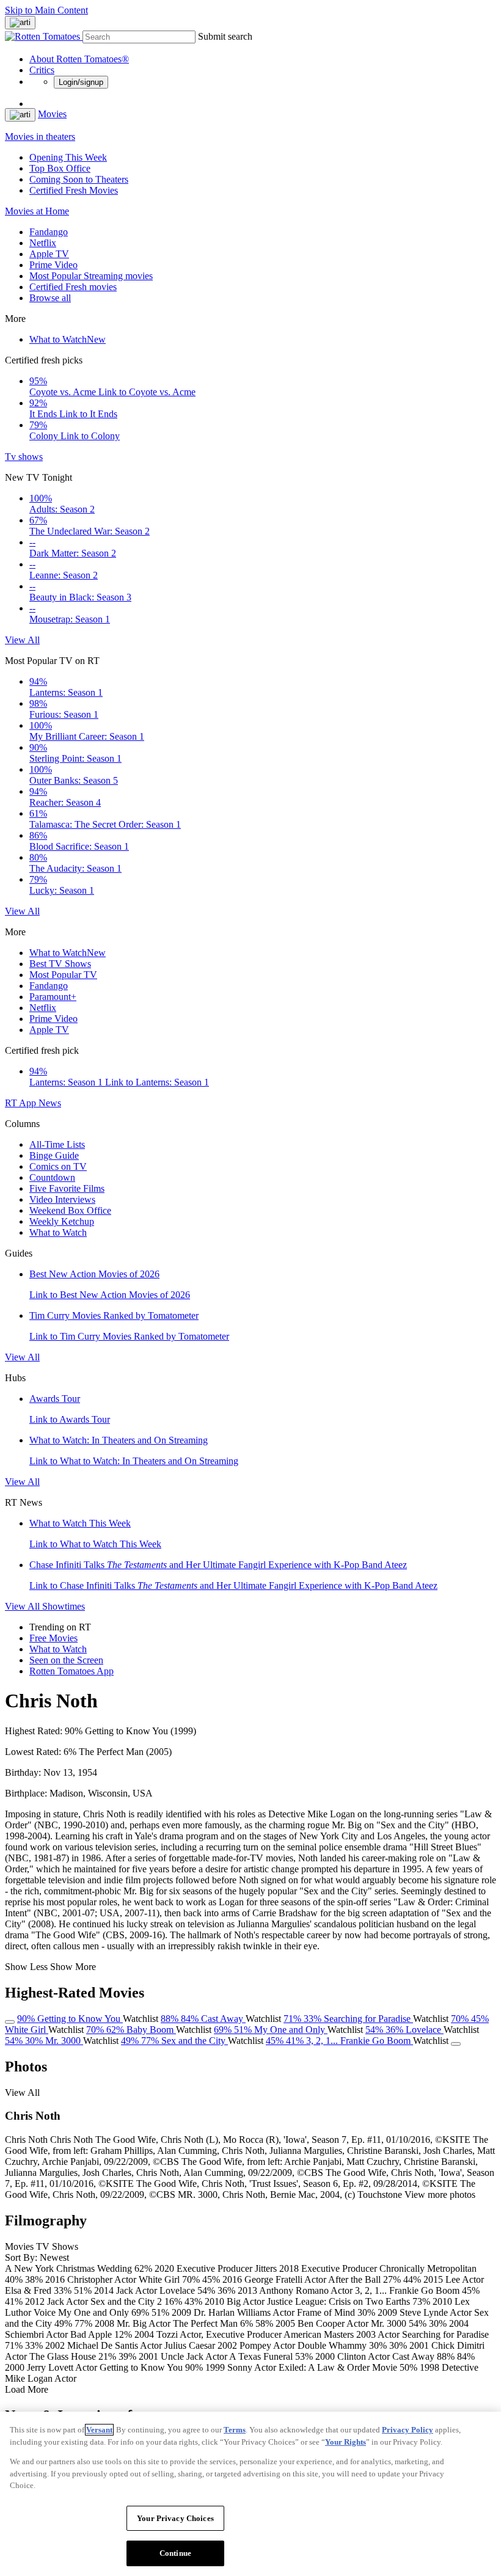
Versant (99, 2430)
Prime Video (53, 265)
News (50, 1103)
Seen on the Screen (66, 1660)
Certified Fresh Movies (74, 190)
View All (22, 640)
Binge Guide (54, 1155)
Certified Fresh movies (73, 287)
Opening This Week (68, 157)
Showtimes (64, 1606)
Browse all (50, 298)
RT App (22, 1103)
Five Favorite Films (67, 1188)
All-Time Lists (57, 1144)
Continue (175, 2553)
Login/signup (81, 82)
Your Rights (346, 2442)
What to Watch (68, 339)
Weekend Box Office (70, 1210)
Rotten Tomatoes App (71, 1671)
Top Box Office (60, 168)
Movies (52, 114)
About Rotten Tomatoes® (79, 59)
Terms (235, 2430)
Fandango (49, 232)
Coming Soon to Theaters (79, 179)
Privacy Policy (408, 2430)
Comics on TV (58, 1166)
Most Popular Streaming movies (91, 276)
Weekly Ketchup (62, 1221)
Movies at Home (37, 211)
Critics (42, 70)
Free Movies (53, 1638)
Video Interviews (62, 1199)
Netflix (43, 243)
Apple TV (49, 254)
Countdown (52, 1177)
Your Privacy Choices (175, 2518)
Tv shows (24, 457)
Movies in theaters (40, 137)
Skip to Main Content (46, 10)
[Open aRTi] (20, 23)
